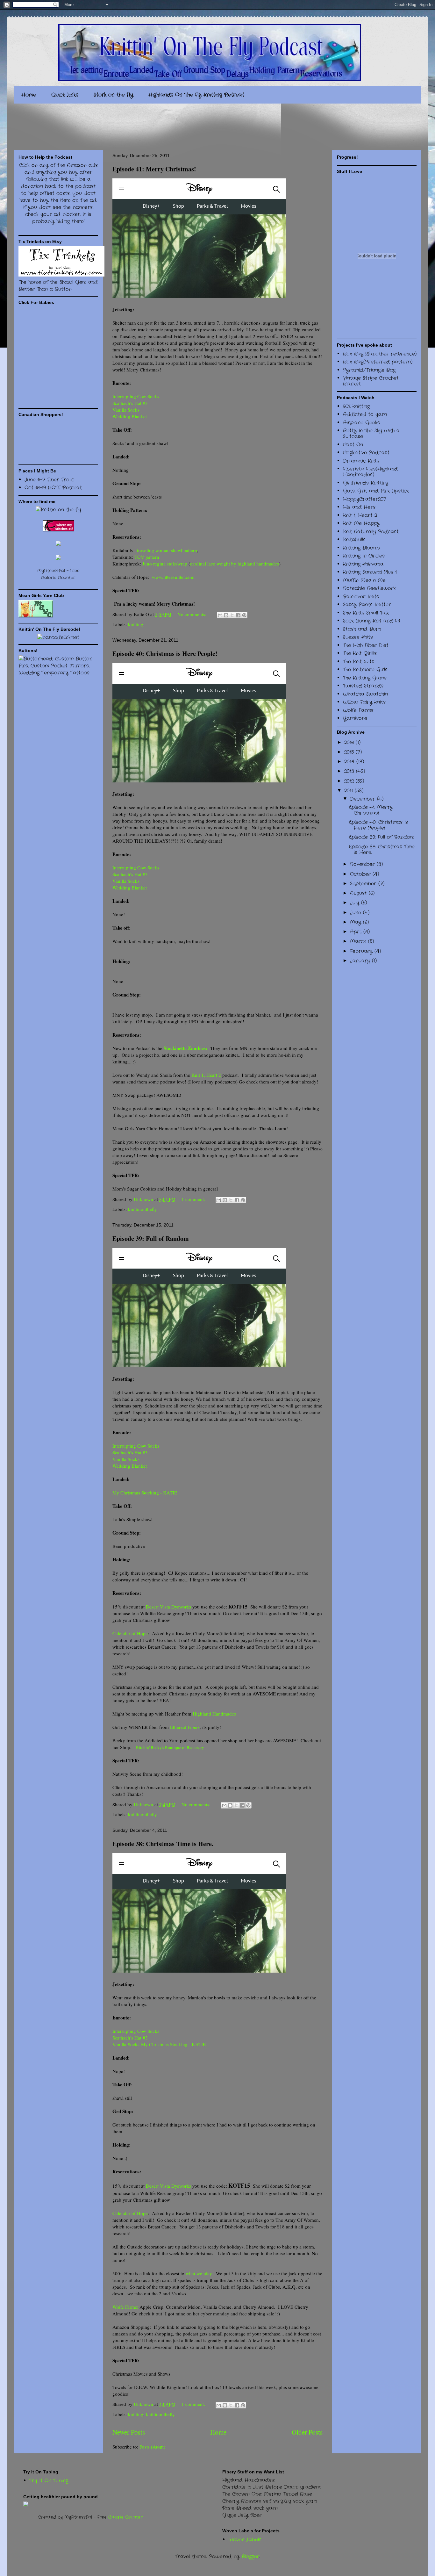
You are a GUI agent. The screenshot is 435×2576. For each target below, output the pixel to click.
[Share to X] (232, 615)
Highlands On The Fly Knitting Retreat (196, 95)
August (359, 893)
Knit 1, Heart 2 (206, 1075)
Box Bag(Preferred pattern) (378, 362)
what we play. (199, 2273)
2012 (350, 781)
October (361, 874)
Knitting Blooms (361, 548)
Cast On (353, 445)
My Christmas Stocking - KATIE (145, 1493)
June (357, 913)
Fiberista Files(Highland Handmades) (370, 472)
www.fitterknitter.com (173, 577)
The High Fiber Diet (366, 645)
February (362, 951)
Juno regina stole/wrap (165, 564)
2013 (350, 771)
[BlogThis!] (226, 615)
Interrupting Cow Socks (136, 396)
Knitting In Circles (364, 556)
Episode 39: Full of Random (151, 1238)
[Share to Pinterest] (244, 615)
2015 (350, 752)
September (364, 884)
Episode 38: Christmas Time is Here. (163, 1844)
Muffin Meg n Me (364, 580)
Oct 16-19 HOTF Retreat (53, 488)
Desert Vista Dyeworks (168, 1607)
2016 (350, 743)
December (364, 799)
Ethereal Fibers (185, 1727)
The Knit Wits (359, 662)
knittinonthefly (143, 1209)
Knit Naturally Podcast (371, 532)
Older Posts (307, 2432)
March (359, 941)
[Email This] (220, 615)
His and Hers (359, 507)
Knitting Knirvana (363, 564)
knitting (136, 624)
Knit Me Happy (361, 523)
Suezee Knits (358, 637)
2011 (349, 791)
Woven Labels (245, 2540)
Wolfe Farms (358, 710)
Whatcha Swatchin (365, 694)
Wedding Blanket (130, 416)
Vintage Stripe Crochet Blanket (371, 381)
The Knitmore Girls (365, 670)
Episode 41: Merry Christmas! (154, 169)
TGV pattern (147, 557)
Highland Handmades (214, 1714)
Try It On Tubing (49, 2481)
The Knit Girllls (360, 653)
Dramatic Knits (361, 461)
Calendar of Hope (130, 1633)
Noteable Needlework (369, 588)
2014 (350, 762)
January (361, 961)
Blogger (250, 2557)
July (356, 903)
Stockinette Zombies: (186, 1048)
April (357, 932)
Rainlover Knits (361, 597)
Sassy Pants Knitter (367, 605)
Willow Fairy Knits (364, 702)
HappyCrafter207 (365, 499)
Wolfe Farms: (125, 2307)
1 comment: (194, 1199)
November (363, 864)
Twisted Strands (363, 686)
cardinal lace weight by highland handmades (235, 564)
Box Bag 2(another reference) (380, 354)
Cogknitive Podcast (366, 453)
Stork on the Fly (113, 95)
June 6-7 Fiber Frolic (49, 480)
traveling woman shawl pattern (167, 550)
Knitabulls (354, 540)
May (357, 922)
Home (29, 95)
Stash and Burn (362, 629)
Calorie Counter (125, 2517)
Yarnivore (355, 718)
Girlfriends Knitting (366, 483)
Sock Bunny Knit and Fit (372, 621)
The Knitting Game (365, 678)
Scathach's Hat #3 (130, 403)
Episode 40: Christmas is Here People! (165, 654)
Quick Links (65, 95)
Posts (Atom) (152, 2447)
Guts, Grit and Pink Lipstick (376, 491)
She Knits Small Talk (366, 613)
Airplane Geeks (361, 423)
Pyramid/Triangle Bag (369, 370)
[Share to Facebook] (238, 615)
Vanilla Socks (127, 410)
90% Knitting (356, 407)
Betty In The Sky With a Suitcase (371, 434)
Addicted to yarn (365, 414)
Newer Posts (129, 2432)
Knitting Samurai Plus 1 (370, 572)
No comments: (193, 614)
